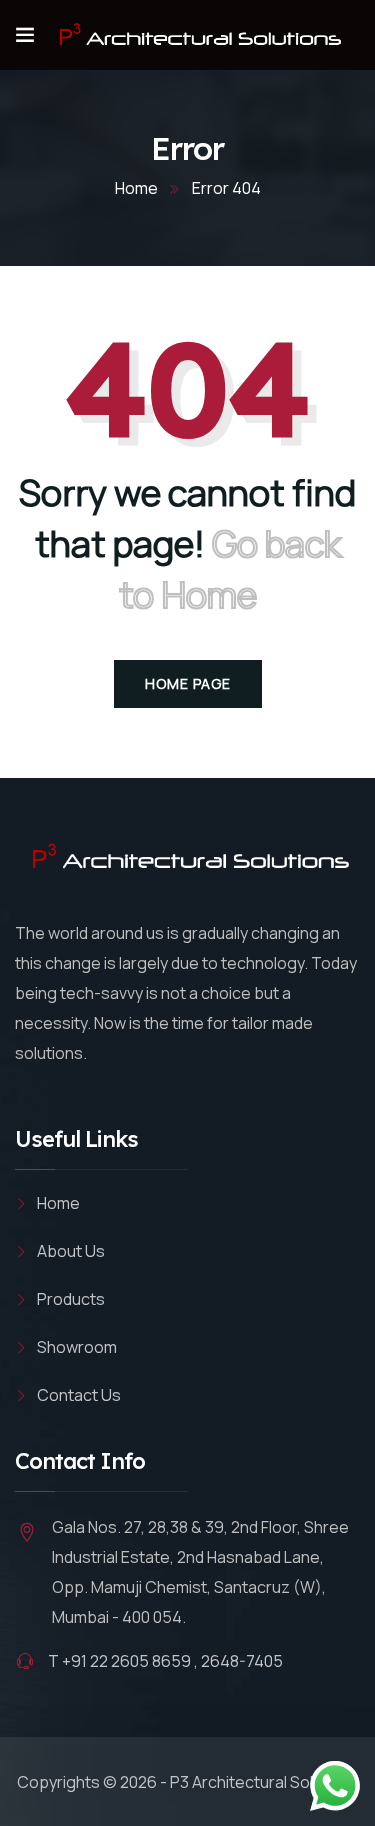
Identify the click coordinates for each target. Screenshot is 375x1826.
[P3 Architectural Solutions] (197, 35)
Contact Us (79, 1395)
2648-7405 (242, 1661)
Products (71, 1299)
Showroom (77, 1347)
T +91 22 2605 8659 (119, 1661)
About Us (71, 1251)
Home (136, 188)
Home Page (188, 683)
